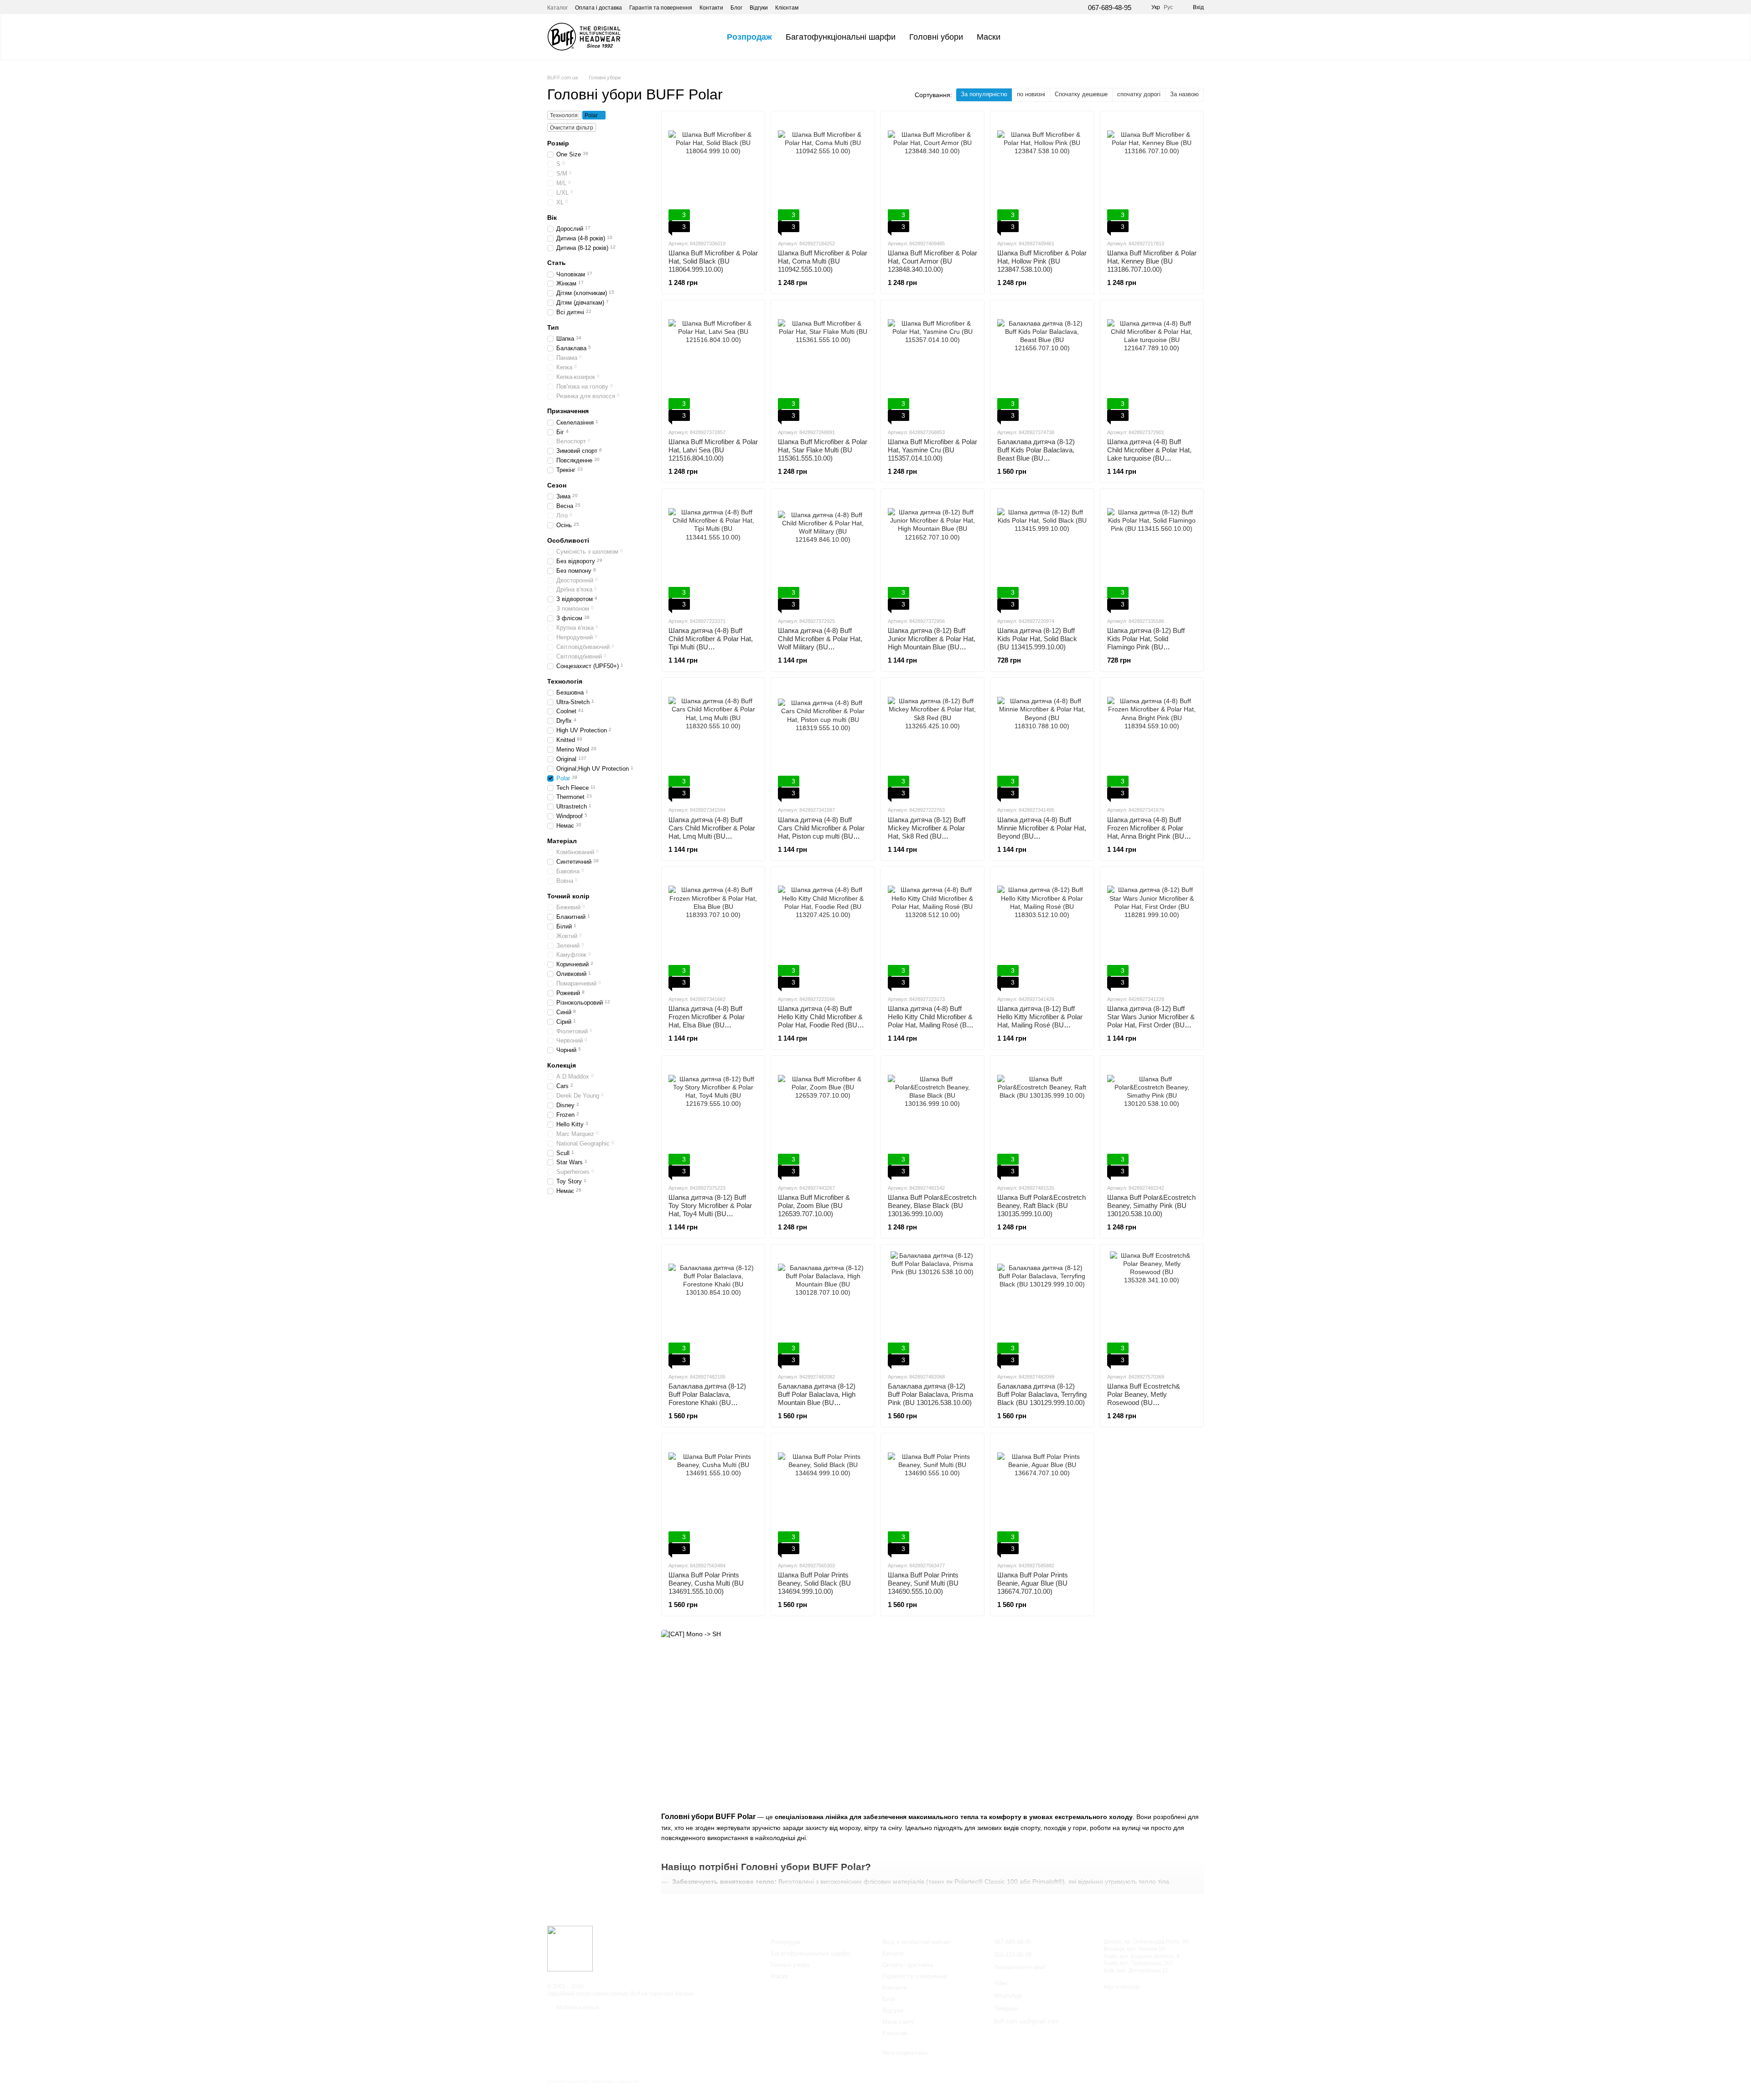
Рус (1168, 7)
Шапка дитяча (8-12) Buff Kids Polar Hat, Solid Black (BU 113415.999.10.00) (1037, 639)
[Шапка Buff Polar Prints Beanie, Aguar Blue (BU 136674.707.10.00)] (1042, 1497)
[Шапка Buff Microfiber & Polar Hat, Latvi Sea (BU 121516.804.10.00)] (713, 364)
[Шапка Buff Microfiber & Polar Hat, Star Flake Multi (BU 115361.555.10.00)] (823, 364)
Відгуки (759, 8)
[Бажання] (1149, 37)
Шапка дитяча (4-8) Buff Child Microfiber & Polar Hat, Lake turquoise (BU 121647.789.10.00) (1149, 454)
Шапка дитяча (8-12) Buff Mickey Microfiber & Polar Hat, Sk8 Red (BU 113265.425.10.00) (927, 832)
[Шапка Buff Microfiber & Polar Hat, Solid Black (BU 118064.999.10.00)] (713, 175)
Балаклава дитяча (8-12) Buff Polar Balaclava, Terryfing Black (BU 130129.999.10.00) (1042, 1394)
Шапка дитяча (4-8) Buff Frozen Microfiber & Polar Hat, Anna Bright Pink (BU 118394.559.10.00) (1146, 832)
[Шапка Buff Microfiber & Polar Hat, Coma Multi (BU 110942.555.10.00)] (823, 175)
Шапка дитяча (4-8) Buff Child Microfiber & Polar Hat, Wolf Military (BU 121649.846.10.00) (820, 643)
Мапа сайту (898, 2022)
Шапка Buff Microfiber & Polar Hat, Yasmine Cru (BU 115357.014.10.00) (932, 450)
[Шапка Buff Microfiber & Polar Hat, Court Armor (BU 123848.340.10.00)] (932, 175)
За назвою (1184, 94)
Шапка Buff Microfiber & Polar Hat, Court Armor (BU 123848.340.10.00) (932, 261)
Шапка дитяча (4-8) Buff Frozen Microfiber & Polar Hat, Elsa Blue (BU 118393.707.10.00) (707, 1021)
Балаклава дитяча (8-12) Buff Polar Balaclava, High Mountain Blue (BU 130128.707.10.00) (817, 1398)
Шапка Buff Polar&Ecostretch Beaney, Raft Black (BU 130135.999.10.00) (1041, 1206)
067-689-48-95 (1110, 8)
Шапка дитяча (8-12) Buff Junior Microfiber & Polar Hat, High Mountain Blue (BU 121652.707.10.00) (932, 643)
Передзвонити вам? (1020, 1967)
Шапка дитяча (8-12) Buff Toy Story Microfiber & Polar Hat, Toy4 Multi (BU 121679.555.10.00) (710, 1210)
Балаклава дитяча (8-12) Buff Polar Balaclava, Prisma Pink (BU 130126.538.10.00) (930, 1394)
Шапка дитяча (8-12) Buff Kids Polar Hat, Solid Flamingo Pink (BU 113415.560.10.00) (1146, 643)
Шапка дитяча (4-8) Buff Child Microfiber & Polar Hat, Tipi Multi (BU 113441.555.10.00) (711, 643)
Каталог (557, 8)
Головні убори (936, 37)
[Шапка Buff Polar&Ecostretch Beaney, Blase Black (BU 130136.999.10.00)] (932, 1120)
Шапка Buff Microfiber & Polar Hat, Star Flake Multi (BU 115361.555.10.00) (823, 450)
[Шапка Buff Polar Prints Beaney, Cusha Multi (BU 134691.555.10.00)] (713, 1497)
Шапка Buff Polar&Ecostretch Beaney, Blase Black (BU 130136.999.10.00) (932, 1206)
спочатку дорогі (1139, 94)
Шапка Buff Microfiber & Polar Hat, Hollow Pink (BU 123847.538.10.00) (1042, 261)
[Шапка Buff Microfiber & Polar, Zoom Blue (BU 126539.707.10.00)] (823, 1120)
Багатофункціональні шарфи (841, 37)
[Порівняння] (1173, 37)
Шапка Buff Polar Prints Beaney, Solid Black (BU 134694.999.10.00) (814, 1583)
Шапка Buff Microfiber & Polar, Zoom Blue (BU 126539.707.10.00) (814, 1206)
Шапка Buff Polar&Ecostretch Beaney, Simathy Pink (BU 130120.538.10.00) (1151, 1206)
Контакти (711, 8)
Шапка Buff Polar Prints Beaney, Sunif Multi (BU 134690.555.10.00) (923, 1583)
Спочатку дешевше (1081, 94)
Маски (989, 37)
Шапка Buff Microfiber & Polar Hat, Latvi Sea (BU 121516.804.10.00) (713, 450)
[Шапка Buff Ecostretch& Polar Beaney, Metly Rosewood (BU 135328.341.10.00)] (1152, 1308)
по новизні (1031, 94)
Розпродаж (749, 37)
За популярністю (984, 94)
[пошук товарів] (1024, 37)
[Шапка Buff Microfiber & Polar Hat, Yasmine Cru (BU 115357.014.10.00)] (932, 364)
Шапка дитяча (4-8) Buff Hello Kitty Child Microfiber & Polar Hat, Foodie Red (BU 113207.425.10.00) (820, 1021)
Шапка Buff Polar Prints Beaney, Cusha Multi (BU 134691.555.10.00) (706, 1583)
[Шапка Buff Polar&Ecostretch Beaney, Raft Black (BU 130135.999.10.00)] (1042, 1120)
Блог (736, 8)
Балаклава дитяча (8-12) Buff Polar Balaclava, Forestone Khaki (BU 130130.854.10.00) (707, 1398)
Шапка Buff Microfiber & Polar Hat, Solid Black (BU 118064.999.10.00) (713, 261)
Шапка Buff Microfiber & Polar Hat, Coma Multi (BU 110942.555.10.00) (823, 261)
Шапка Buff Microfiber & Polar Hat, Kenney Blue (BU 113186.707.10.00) (1152, 261)
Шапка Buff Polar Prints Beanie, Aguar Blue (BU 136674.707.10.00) (1033, 1583)
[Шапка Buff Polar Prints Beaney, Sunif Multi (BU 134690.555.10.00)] (932, 1497)
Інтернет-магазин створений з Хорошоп (593, 2081)
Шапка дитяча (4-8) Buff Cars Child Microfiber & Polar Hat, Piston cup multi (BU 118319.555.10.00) (821, 832)
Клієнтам (787, 8)
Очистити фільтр (572, 128)
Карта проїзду (1122, 1987)
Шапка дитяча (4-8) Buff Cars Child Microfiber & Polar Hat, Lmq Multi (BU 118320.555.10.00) (712, 832)
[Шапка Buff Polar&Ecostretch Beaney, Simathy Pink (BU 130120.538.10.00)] (1152, 1120)
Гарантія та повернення (661, 8)
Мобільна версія (577, 2007)
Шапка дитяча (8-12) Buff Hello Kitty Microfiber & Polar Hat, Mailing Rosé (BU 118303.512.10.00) (1040, 1021)
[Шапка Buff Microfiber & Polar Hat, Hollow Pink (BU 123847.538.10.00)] (1042, 175)
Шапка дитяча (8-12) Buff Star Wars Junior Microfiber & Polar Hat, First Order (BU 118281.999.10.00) (1151, 1021)
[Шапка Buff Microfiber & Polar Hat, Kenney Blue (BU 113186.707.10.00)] (1152, 175)
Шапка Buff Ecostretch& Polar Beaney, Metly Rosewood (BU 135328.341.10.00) (1144, 1398)
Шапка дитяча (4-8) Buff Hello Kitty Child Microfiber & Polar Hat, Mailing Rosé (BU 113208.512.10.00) (930, 1021)
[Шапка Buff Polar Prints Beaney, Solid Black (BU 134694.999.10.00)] (823, 1497)
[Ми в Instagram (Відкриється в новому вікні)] (822, 7)
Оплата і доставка (598, 8)
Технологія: (565, 115)
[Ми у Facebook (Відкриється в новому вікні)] (811, 7)
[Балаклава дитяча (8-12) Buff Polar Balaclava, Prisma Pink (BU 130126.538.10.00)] (932, 1308)
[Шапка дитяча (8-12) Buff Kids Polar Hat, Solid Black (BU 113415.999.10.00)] (1042, 553)
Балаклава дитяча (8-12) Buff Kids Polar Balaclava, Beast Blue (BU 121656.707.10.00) (1036, 454)
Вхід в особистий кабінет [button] (917, 1942)
